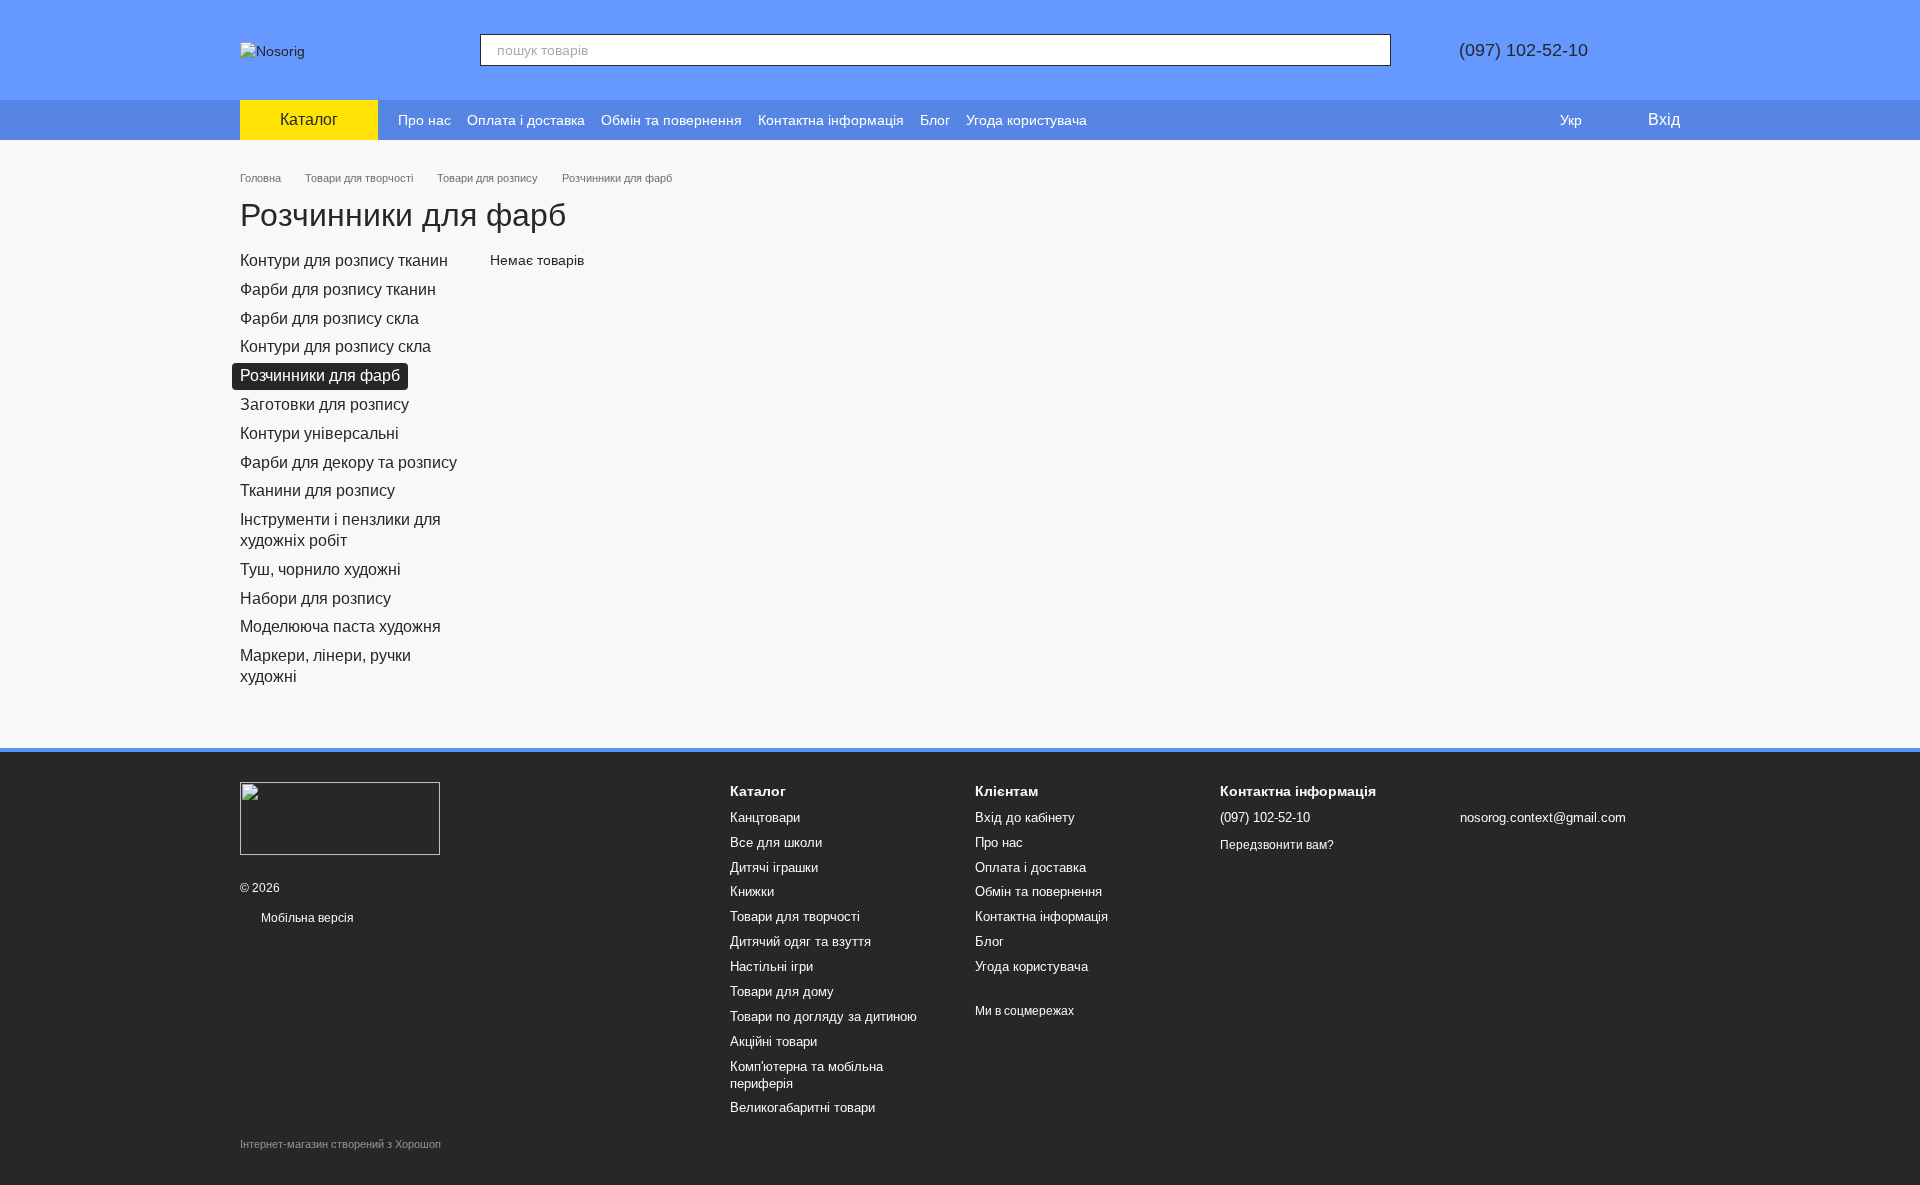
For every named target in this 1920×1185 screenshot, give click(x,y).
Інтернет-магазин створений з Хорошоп (340, 1144)
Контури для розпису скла (335, 346)
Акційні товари (773, 1041)
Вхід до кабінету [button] (1025, 817)
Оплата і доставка (526, 120)
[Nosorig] (340, 817)
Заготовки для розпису (324, 404)
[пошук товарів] (1375, 50)
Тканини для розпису (317, 490)
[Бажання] (1530, 120)
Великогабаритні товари (802, 1107)
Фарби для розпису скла (329, 317)
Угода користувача (1026, 120)
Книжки (752, 891)
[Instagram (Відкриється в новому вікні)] (1115, 120)
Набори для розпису (315, 597)
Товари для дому (782, 991)
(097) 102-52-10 (1523, 50)
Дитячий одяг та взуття (800, 941)
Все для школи (776, 842)
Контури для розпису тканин (344, 260)
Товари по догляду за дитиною (823, 1016)
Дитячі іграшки (774, 867)
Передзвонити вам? (1277, 845)
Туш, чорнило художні (320, 569)
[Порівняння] (1490, 120)
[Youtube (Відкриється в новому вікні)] (1163, 120)
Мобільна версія (306, 918)
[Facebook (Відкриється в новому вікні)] (1139, 120)
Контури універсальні (319, 433)
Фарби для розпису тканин (338, 289)
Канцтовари (765, 817)
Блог (935, 120)
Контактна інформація (831, 120)
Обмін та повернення (671, 120)
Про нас (424, 120)
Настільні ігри (771, 966)
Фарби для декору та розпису (348, 461)
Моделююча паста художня (340, 626)
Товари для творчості (795, 916)
